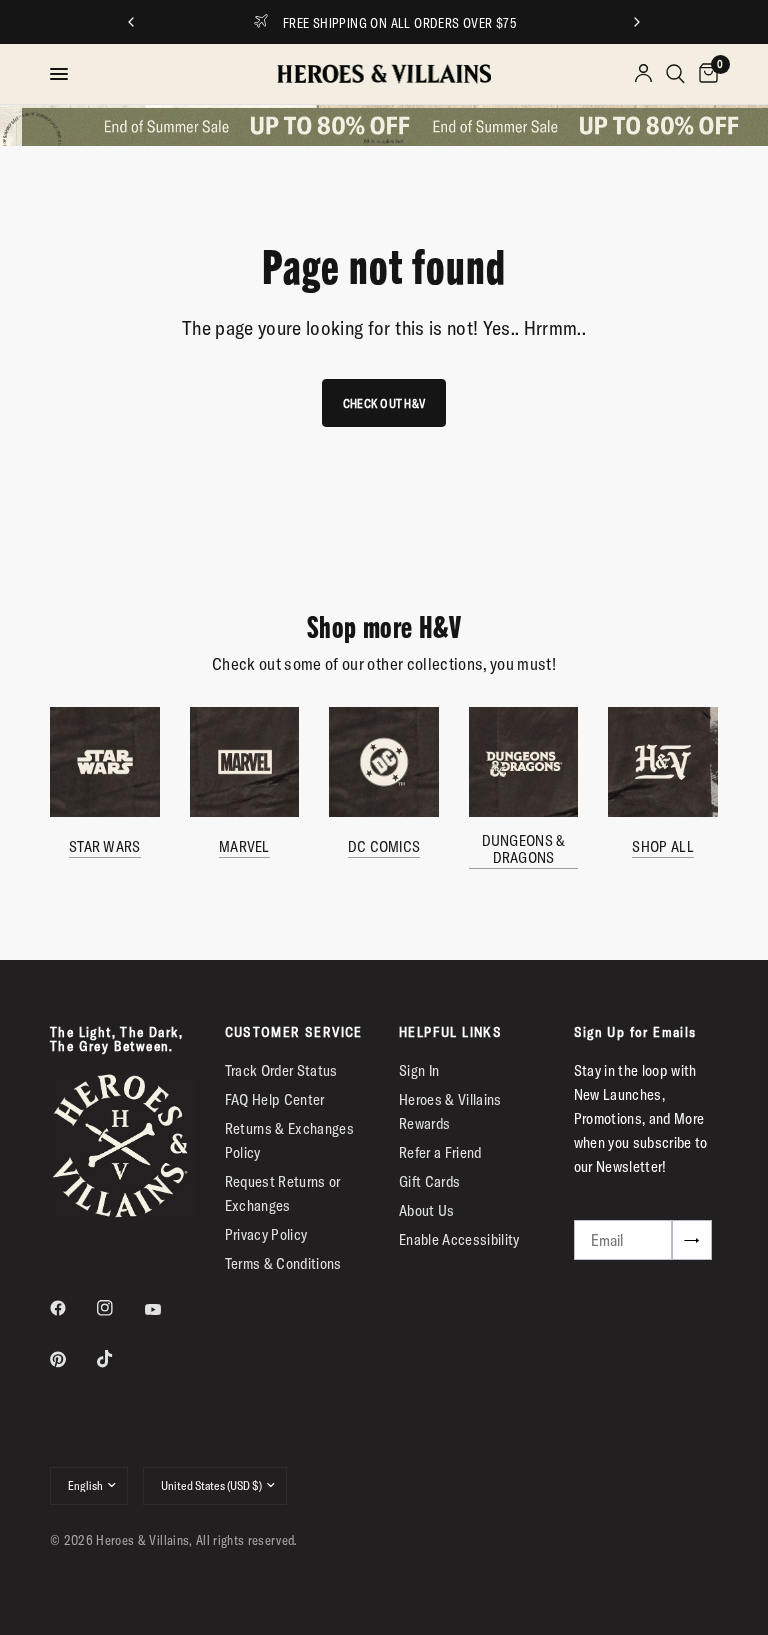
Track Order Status (281, 1070)
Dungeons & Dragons (524, 849)
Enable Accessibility (459, 1239)
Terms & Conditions (283, 1263)
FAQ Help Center (275, 1099)
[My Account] (643, 74)
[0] (705, 74)
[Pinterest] (72, 1360)
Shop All (662, 846)
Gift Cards (429, 1181)
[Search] (675, 74)
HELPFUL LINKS (450, 1032)
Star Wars (105, 846)
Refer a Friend (440, 1152)
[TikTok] (119, 1359)
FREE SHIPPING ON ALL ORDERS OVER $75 (400, 23)
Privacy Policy (266, 1234)
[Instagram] (119, 1308)
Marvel (244, 846)
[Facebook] (72, 1308)
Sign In (419, 1070)
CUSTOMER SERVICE (294, 1032)
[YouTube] (167, 1310)
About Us (427, 1210)
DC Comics (384, 846)
